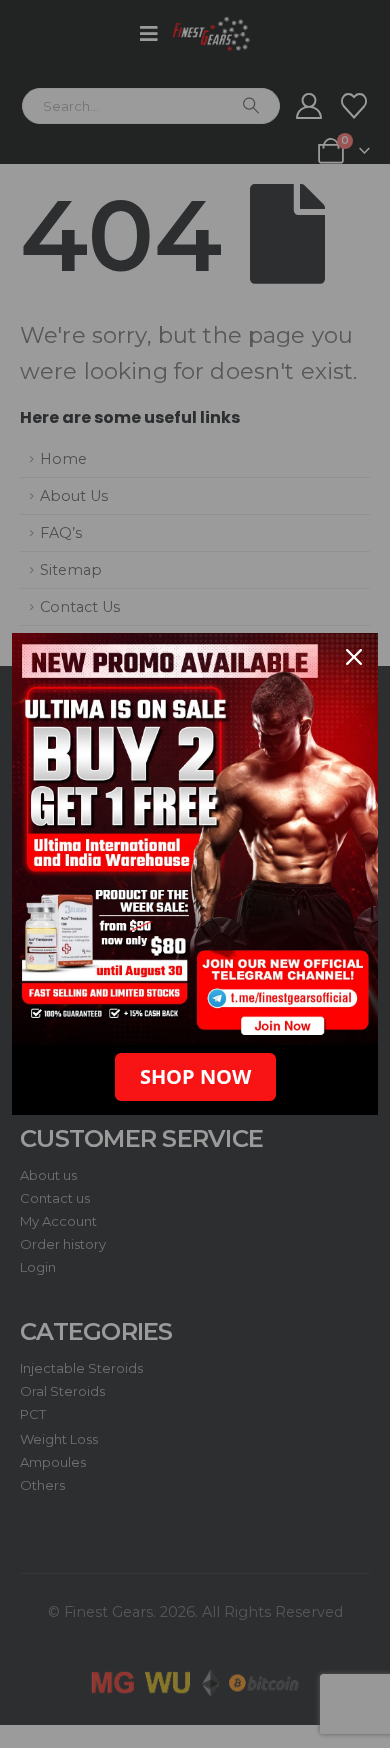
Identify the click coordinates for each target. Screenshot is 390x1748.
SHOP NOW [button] (195, 1076)
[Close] (354, 657)
